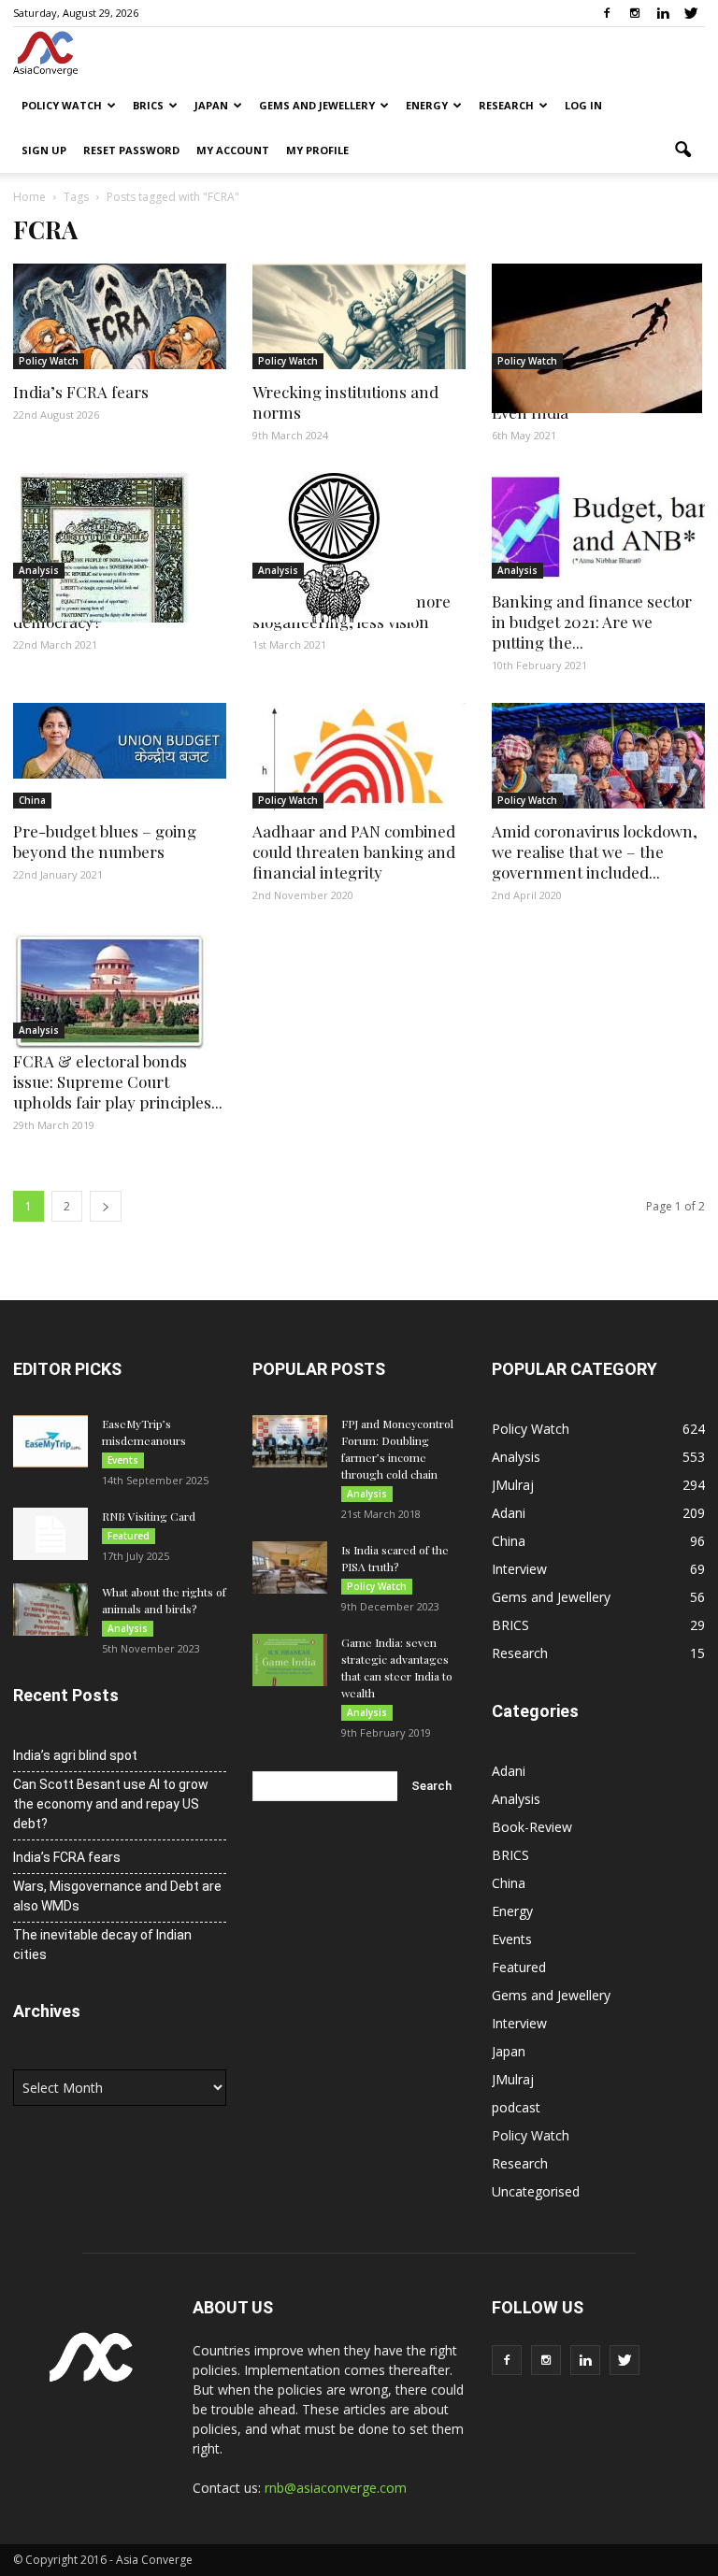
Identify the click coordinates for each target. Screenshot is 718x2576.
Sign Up (44, 150)
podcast (516, 2107)
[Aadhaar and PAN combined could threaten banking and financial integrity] (359, 757)
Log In (583, 105)
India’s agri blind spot (75, 1755)
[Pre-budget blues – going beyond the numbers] (120, 741)
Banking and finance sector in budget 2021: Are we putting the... (592, 622)
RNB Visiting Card (149, 1516)
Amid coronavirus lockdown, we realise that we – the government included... (595, 852)
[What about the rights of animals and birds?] (50, 1610)
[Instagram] (635, 13)
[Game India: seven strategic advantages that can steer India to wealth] (290, 1660)
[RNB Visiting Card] (50, 1534)
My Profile (317, 150)
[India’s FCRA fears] (120, 316)
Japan (211, 105)
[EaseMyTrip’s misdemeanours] (50, 1441)
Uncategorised (536, 2191)
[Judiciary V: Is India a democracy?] (120, 548)
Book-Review (532, 1827)
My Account (233, 150)
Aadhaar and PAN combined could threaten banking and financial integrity (354, 852)
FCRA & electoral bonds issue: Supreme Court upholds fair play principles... (118, 1081)
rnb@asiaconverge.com (336, 2488)
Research (506, 105)
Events (123, 1460)
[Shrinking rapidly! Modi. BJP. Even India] (598, 338)
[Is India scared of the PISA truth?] (290, 1567)
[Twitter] (691, 13)
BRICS (148, 105)
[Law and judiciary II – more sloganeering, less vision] (359, 548)
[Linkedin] (663, 13)
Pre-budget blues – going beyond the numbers (105, 841)
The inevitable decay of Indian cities (102, 1945)
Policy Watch (62, 105)
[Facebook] (607, 13)
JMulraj (513, 1485)
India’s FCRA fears (81, 392)
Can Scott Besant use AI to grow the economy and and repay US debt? (111, 1804)
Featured (129, 1536)
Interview (519, 1569)
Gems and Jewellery (317, 105)
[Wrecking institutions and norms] (359, 316)
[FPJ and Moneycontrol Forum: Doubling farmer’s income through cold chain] (290, 1441)
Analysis (39, 570)
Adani (509, 1513)
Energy (427, 105)
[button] (682, 150)
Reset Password (131, 150)
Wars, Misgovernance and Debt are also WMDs (117, 1896)
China (32, 800)
